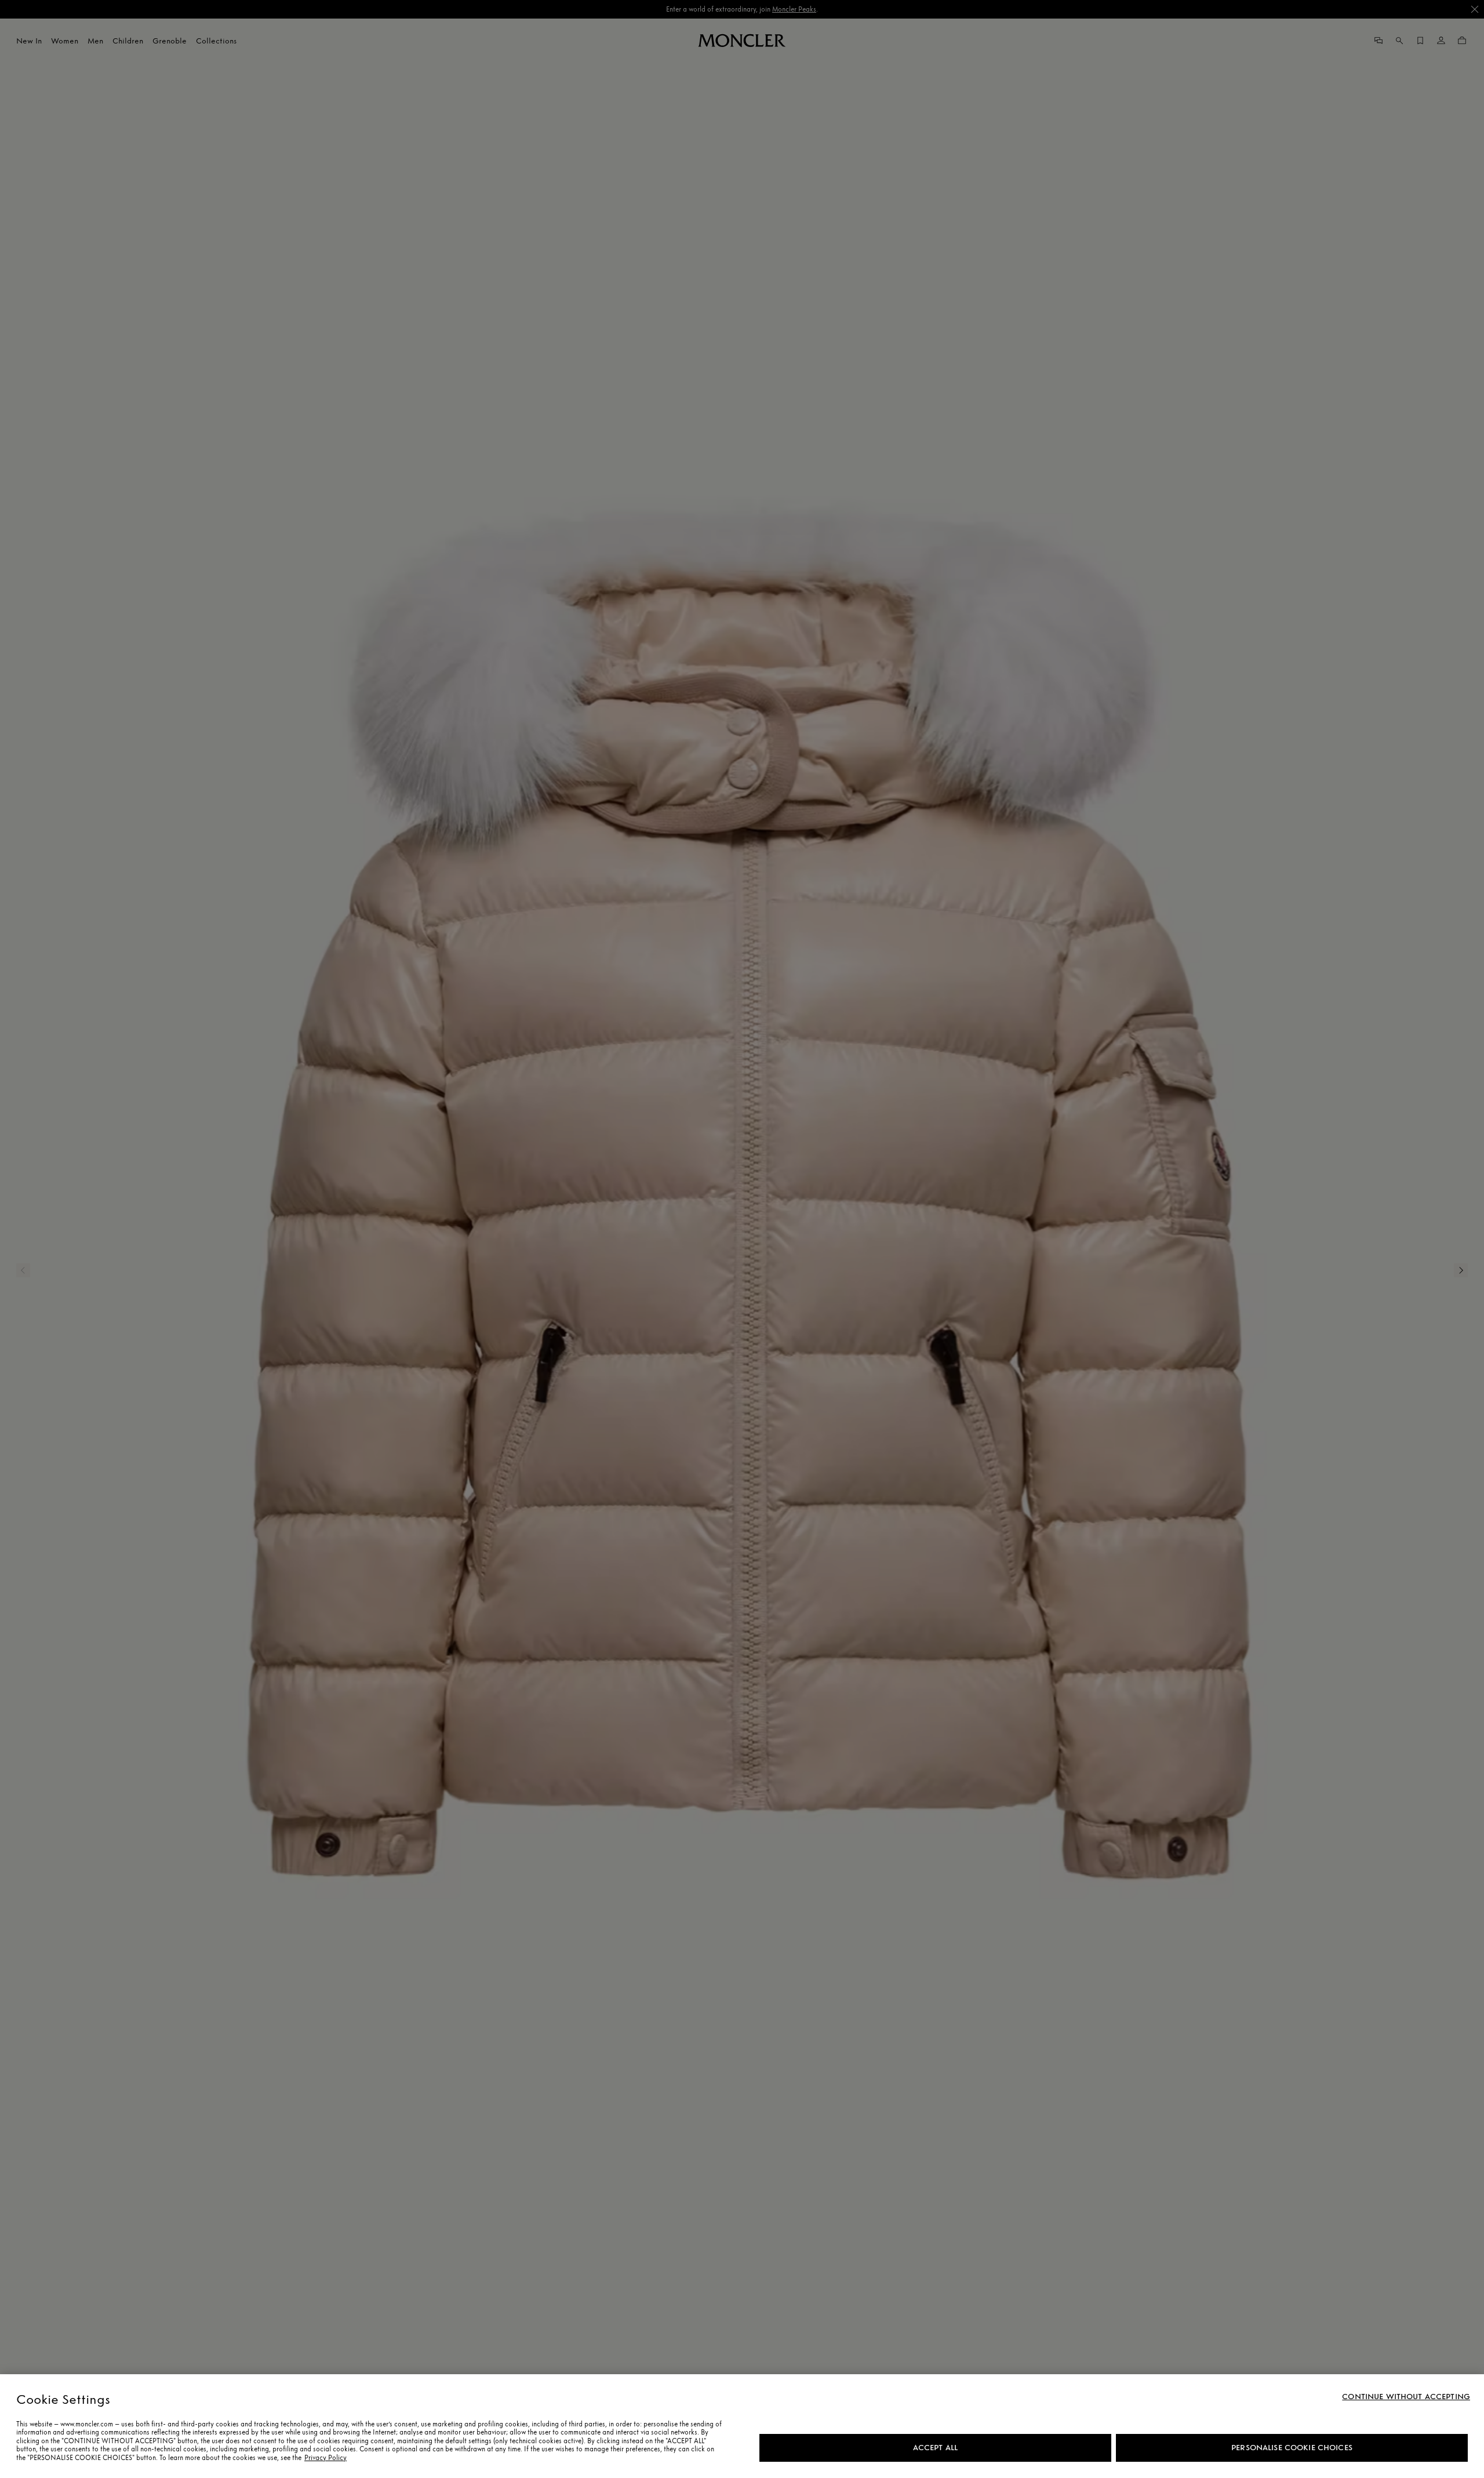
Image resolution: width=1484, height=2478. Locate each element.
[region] (742, 2426)
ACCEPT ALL (935, 2448)
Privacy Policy (325, 2458)
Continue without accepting (1406, 2397)
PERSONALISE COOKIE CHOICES (1292, 2448)
